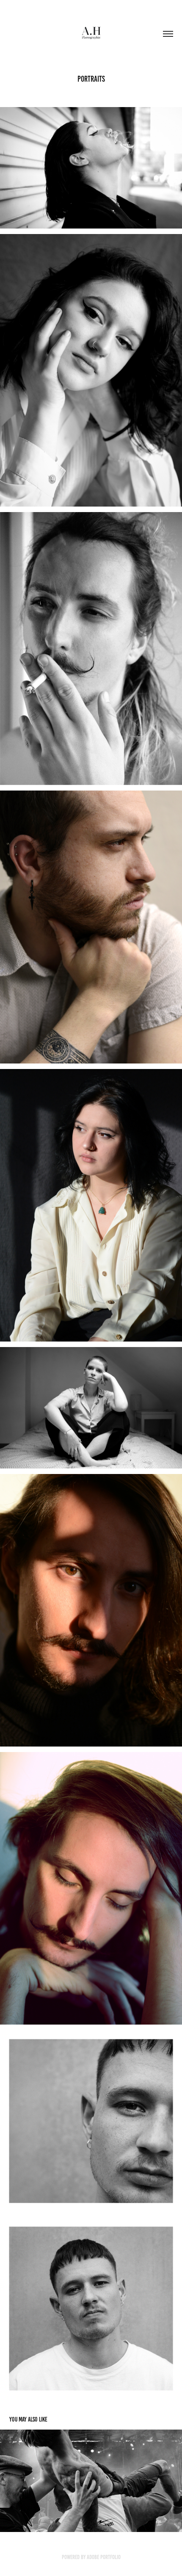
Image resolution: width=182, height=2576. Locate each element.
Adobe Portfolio (104, 2557)
